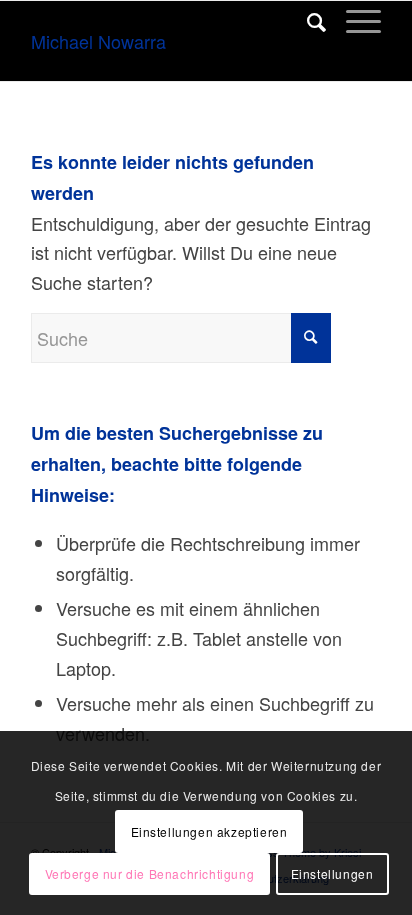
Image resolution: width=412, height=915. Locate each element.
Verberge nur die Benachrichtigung (150, 873)
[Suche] (306, 21)
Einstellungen (332, 873)
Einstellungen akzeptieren (209, 831)
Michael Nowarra (98, 41)
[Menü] (353, 21)
